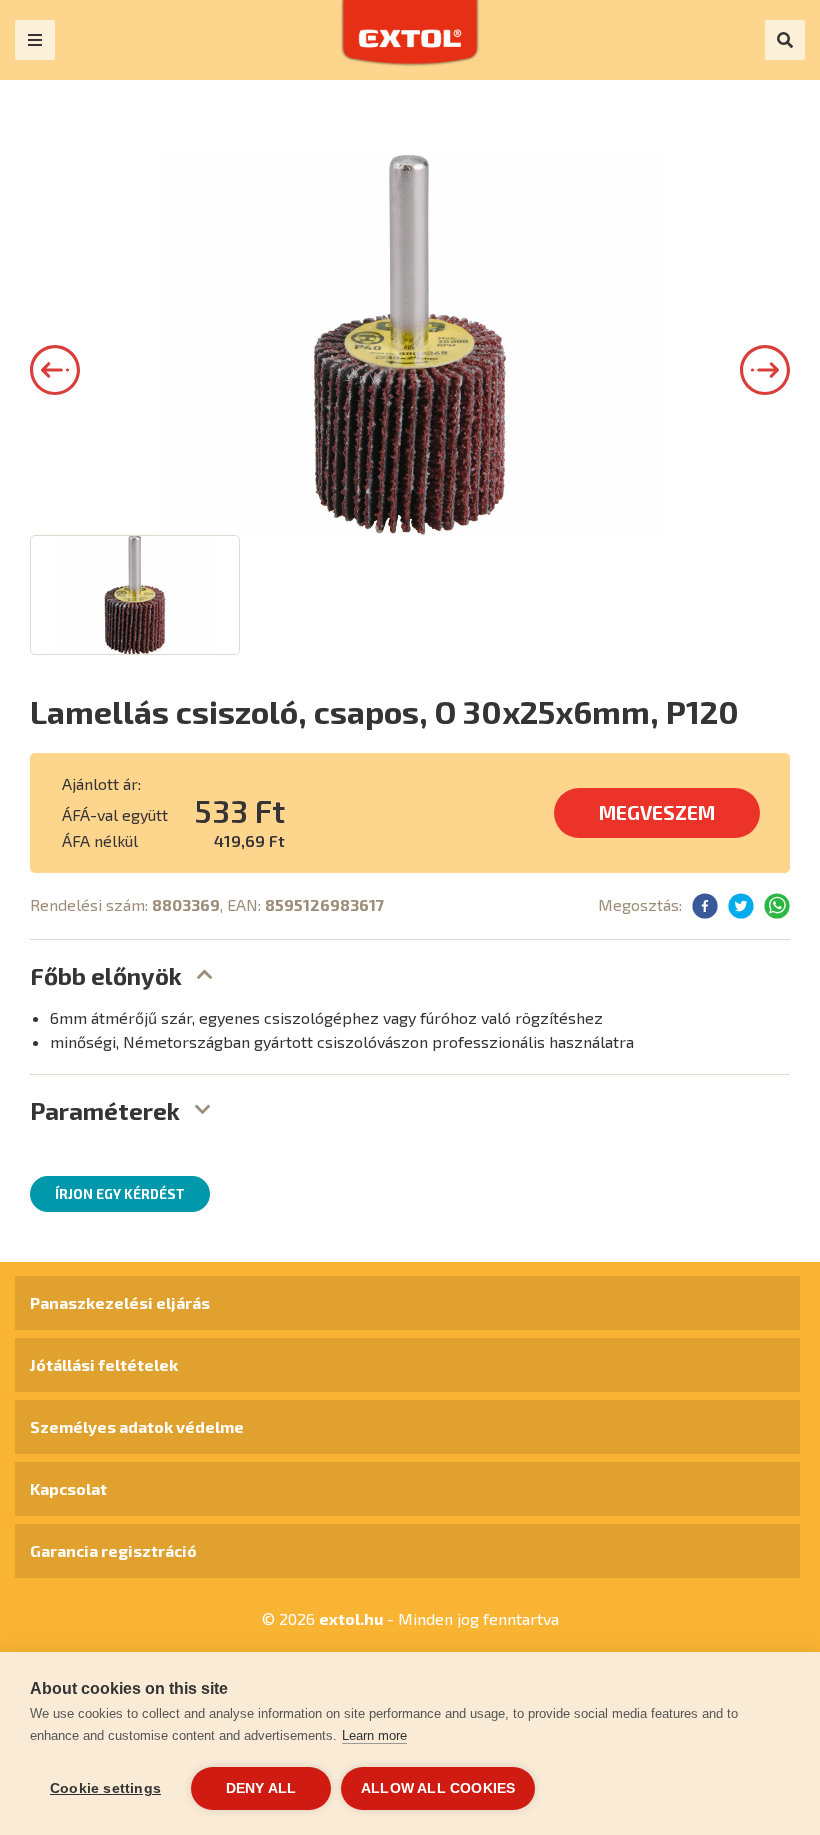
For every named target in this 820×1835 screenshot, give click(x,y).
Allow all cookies (438, 1788)
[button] (55, 370)
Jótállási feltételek (104, 1364)
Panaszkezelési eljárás (120, 1302)
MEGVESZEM (657, 812)
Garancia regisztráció (113, 1550)
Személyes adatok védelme (137, 1426)
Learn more (374, 1735)
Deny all (261, 1788)
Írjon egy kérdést (120, 1194)
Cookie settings (105, 1788)
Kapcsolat (68, 1488)
